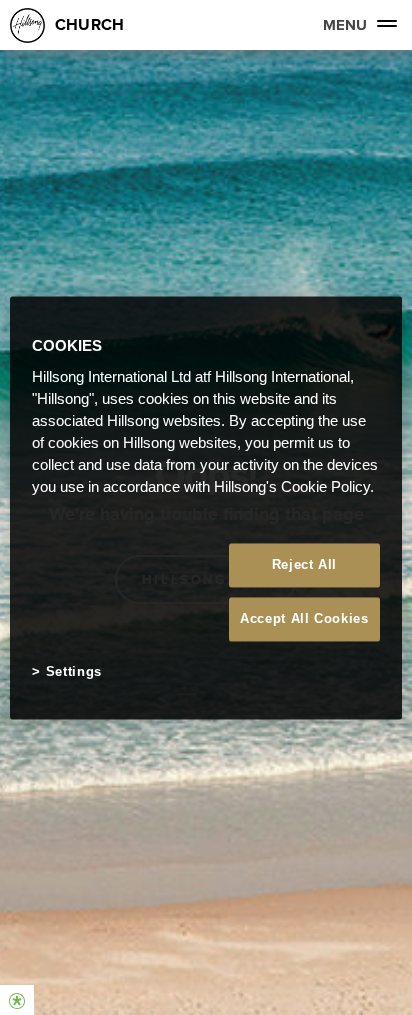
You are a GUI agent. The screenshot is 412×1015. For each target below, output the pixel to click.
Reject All (305, 564)
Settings (74, 672)
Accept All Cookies (304, 619)
